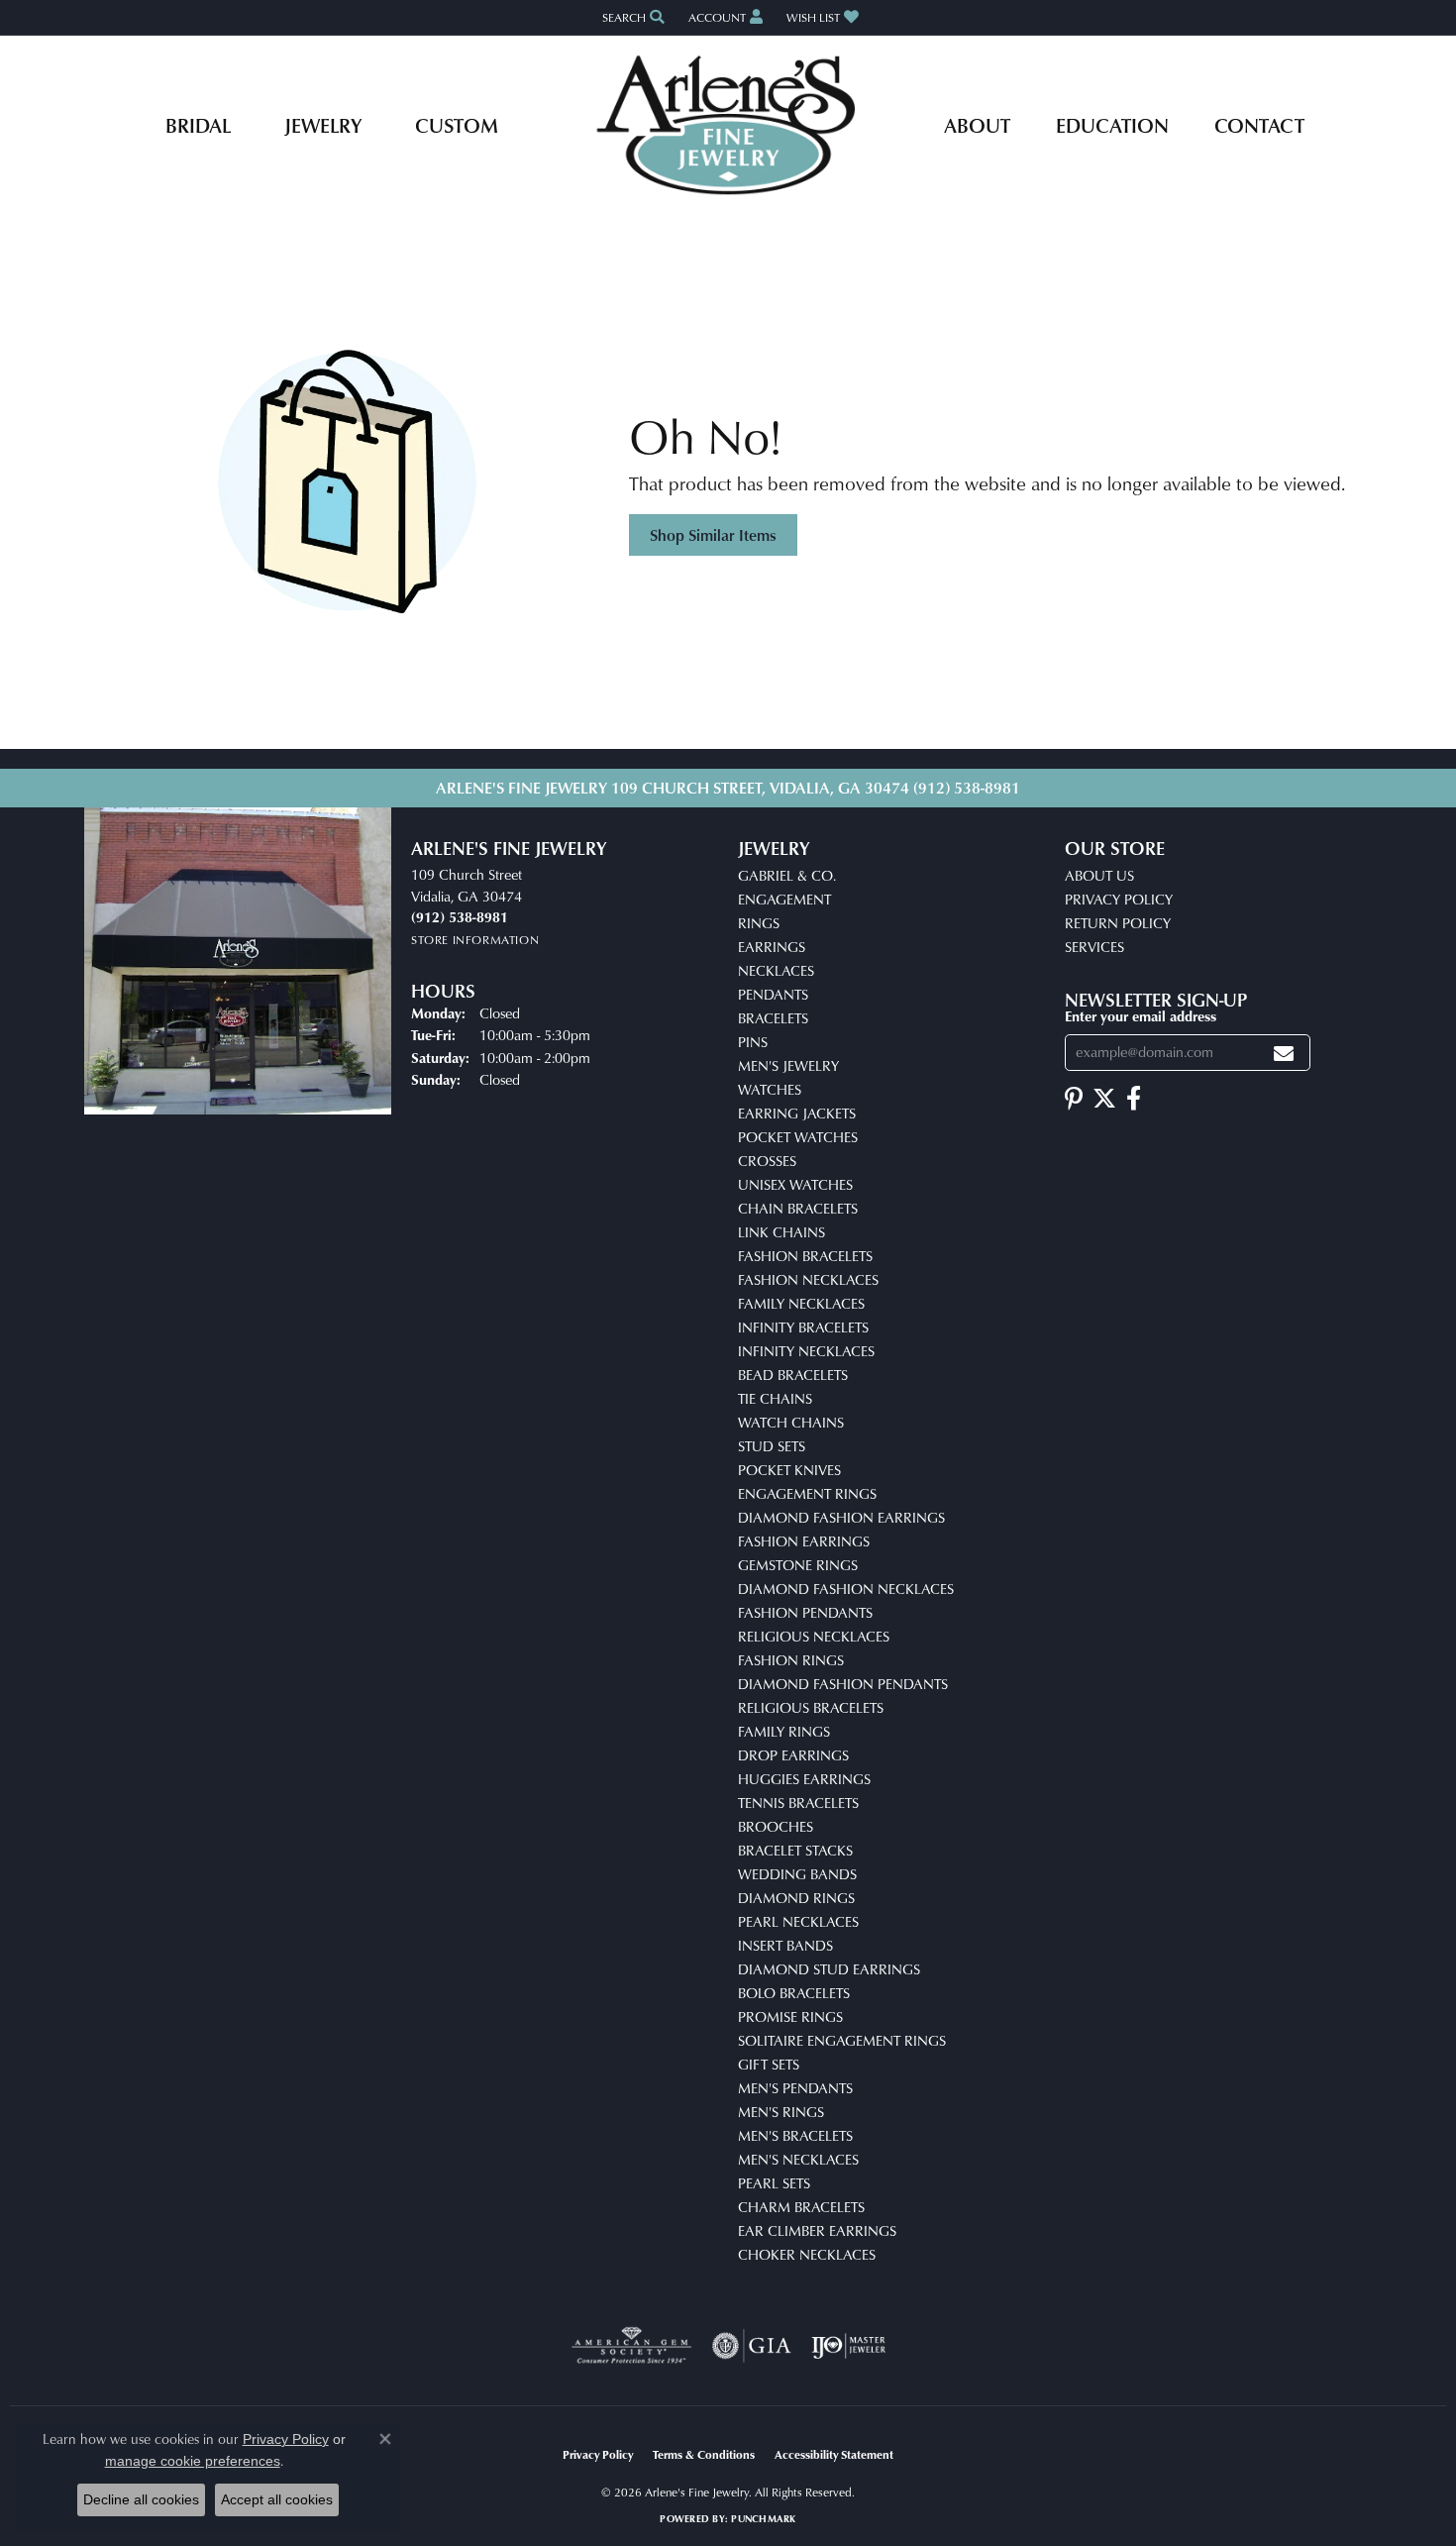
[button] (631, 17)
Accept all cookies (277, 2499)
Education (1112, 125)
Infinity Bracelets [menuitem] (803, 1327)
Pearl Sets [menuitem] (774, 2183)
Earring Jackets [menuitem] (797, 1113)
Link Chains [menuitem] (781, 1232)
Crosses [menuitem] (767, 1161)
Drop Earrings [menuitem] (793, 1755)
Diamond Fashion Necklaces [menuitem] (846, 1589)
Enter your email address (1141, 1015)
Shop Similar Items (713, 535)
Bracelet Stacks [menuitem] (795, 1850)
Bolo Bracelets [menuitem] (794, 1993)
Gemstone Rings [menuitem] (798, 1565)
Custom (457, 125)
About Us (1099, 875)
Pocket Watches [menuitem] (798, 1137)
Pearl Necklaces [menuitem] (798, 1921)
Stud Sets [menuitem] (772, 1446)
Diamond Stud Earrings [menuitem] (829, 1969)
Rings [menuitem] (759, 923)
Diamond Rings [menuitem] (796, 1898)
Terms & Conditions (704, 2454)
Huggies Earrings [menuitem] (804, 1779)
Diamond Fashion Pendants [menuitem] (843, 1684)
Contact (1259, 125)
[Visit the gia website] (752, 2346)
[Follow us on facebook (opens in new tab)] (1134, 1099)
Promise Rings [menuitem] (790, 2016)
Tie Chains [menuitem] (775, 1398)
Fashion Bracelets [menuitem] (805, 1256)
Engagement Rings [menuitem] (807, 1493)
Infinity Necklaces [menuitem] (806, 1351)
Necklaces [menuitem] (776, 970)
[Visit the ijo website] (848, 2346)
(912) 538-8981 (967, 788)
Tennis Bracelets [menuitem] (798, 1803)
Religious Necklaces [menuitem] (814, 1636)
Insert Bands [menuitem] (785, 1945)
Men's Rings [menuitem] (781, 2112)
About (977, 125)
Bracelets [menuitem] (773, 1018)
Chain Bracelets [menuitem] (798, 1208)
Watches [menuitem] (770, 1089)
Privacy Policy (1119, 899)
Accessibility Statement (834, 2454)
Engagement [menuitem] (784, 899)
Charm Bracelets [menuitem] (801, 2207)
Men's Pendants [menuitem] (795, 2088)
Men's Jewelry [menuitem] (788, 1065)
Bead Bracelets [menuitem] (793, 1375)
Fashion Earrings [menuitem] (804, 1541)
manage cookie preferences (193, 2461)
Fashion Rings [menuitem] (791, 1660)
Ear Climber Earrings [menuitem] (817, 2230)
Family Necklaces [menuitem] (801, 1303)
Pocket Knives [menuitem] (789, 1470)
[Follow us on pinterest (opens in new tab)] (1074, 1099)
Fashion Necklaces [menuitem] (808, 1279)
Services (1094, 947)
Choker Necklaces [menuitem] (807, 2254)
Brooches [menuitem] (776, 1826)
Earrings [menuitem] (772, 947)
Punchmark (763, 2518)
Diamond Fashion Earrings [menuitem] (841, 1517)
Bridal (198, 125)
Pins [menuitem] (753, 1042)
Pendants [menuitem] (773, 994)
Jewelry (323, 125)
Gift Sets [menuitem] (769, 2064)
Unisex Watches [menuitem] (795, 1184)
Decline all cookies (141, 2499)
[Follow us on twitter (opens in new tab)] (1104, 1099)
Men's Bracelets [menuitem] (795, 2135)
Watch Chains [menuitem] (791, 1422)
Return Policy (1118, 923)
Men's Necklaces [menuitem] (798, 2159)
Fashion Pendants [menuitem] (805, 1612)
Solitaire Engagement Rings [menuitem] (842, 2040)
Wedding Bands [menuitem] (797, 1874)
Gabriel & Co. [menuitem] (787, 875)
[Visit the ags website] (631, 2346)
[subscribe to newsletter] (1284, 1053)
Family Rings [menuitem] (784, 1731)
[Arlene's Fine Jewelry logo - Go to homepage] (728, 125)
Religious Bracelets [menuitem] (811, 1707)
